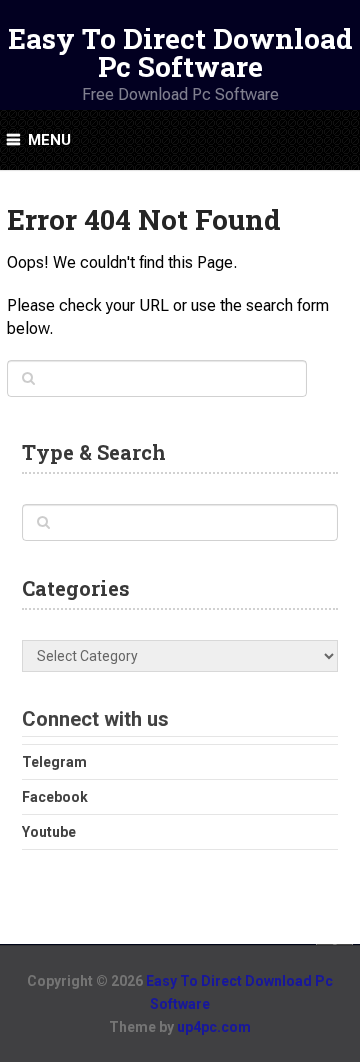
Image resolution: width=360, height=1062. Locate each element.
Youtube (49, 832)
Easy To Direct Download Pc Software (180, 52)
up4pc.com (214, 1027)
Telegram (54, 762)
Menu (49, 140)
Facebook (55, 797)
